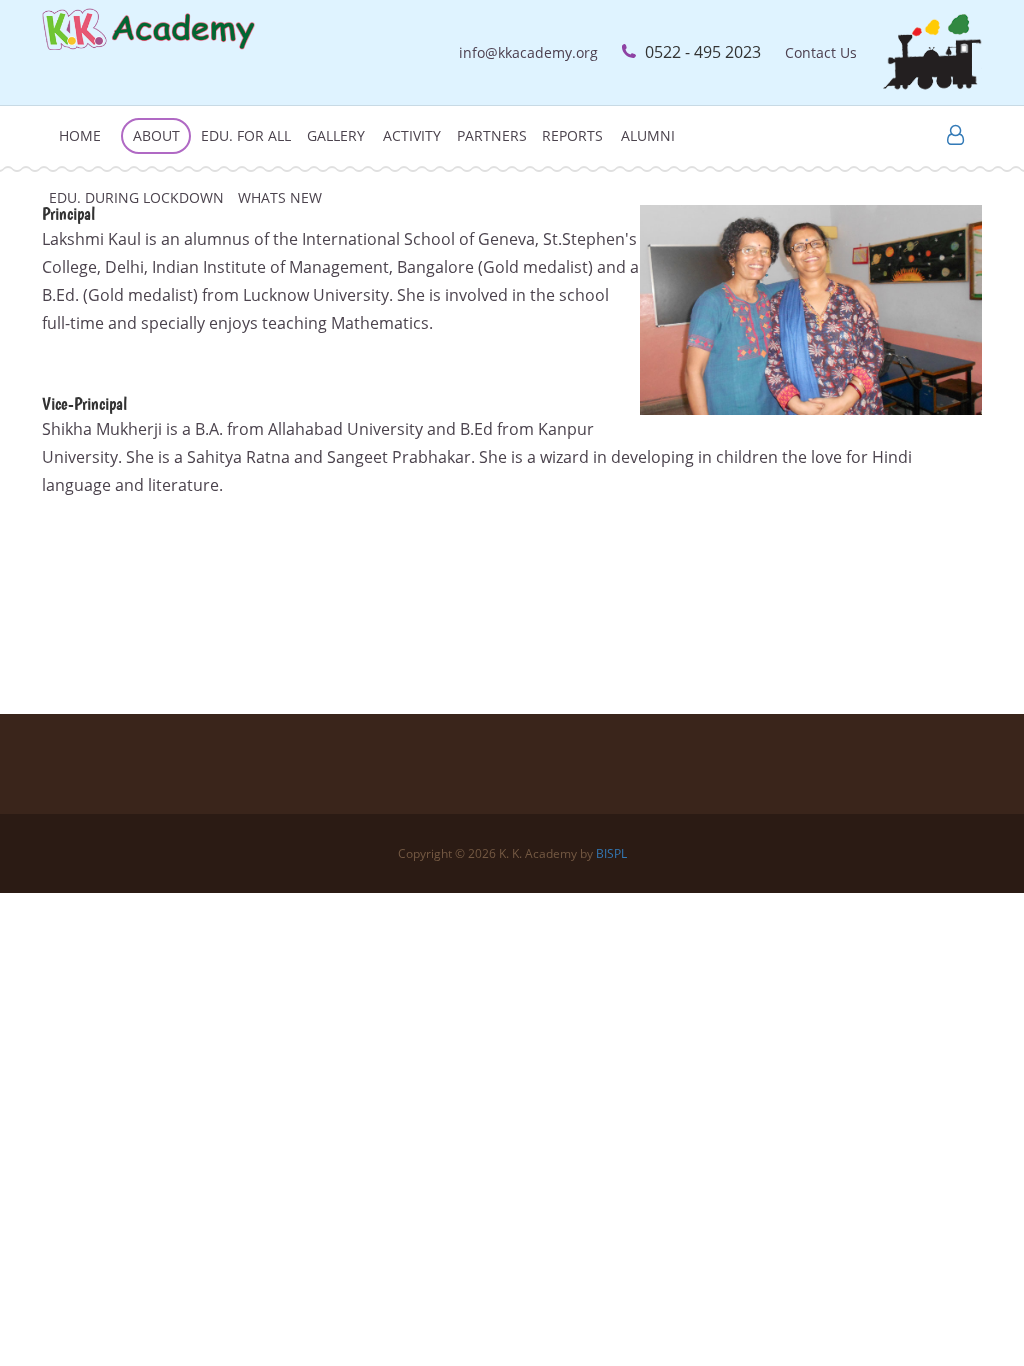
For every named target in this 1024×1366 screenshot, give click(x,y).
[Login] (955, 136)
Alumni (648, 135)
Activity (412, 135)
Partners (492, 135)
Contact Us (821, 52)
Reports (572, 135)
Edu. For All (246, 135)
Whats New (280, 197)
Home (80, 135)
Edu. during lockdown (136, 197)
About (156, 135)
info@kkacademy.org (528, 52)
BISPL (611, 853)
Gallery (336, 135)
